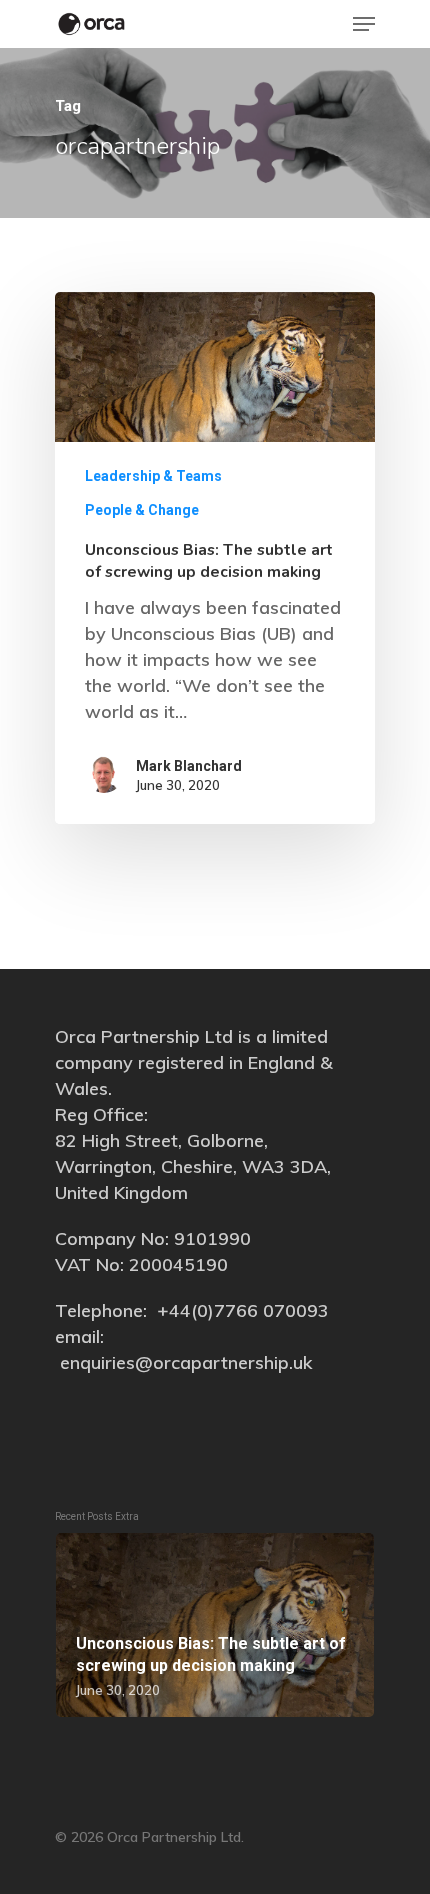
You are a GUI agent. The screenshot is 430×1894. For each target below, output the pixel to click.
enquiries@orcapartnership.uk (186, 1362)
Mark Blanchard (189, 766)
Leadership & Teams (153, 476)
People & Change (142, 510)
